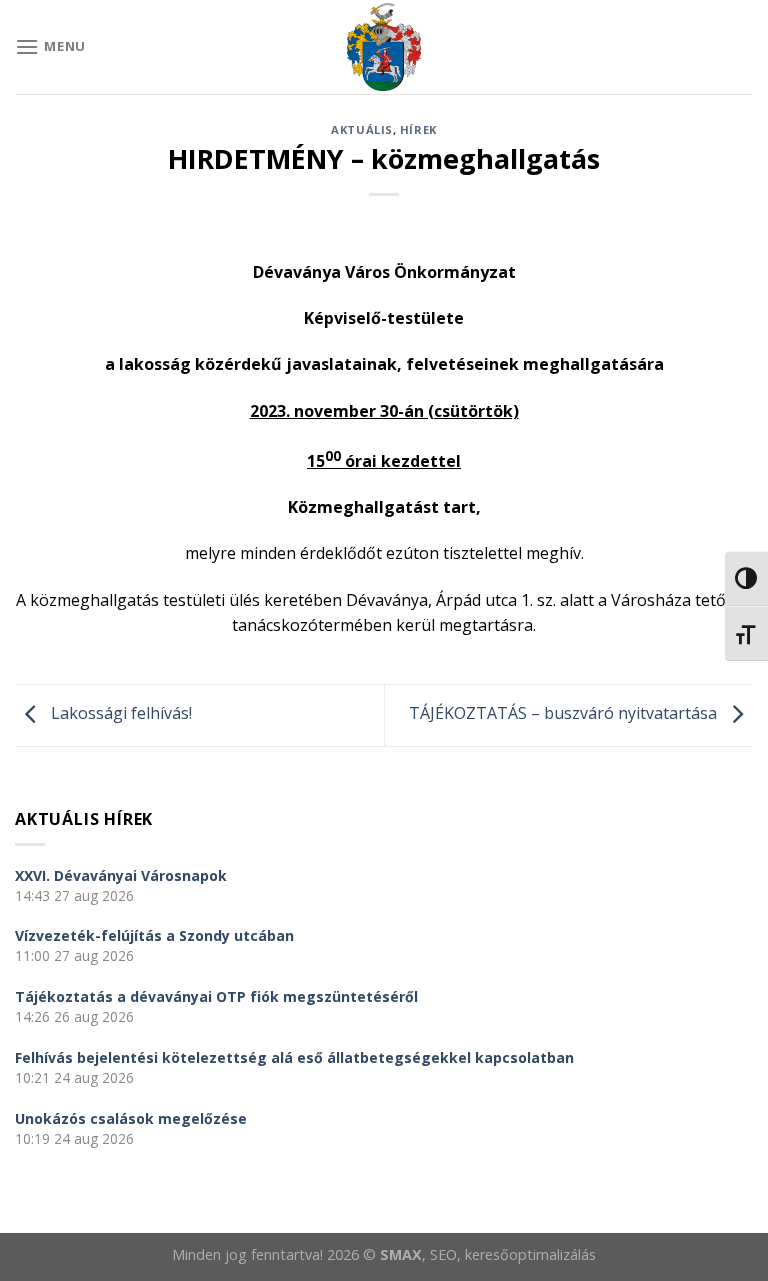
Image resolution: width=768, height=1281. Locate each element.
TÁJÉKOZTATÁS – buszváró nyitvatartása (565, 713)
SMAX (401, 1254)
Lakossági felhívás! (119, 713)
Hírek (418, 129)
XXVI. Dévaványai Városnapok (121, 875)
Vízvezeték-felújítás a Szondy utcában (154, 935)
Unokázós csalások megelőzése (131, 1118)
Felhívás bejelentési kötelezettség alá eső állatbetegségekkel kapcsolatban (294, 1057)
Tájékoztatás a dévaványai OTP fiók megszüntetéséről (216, 996)
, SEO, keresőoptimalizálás (509, 1254)
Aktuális (361, 129)
